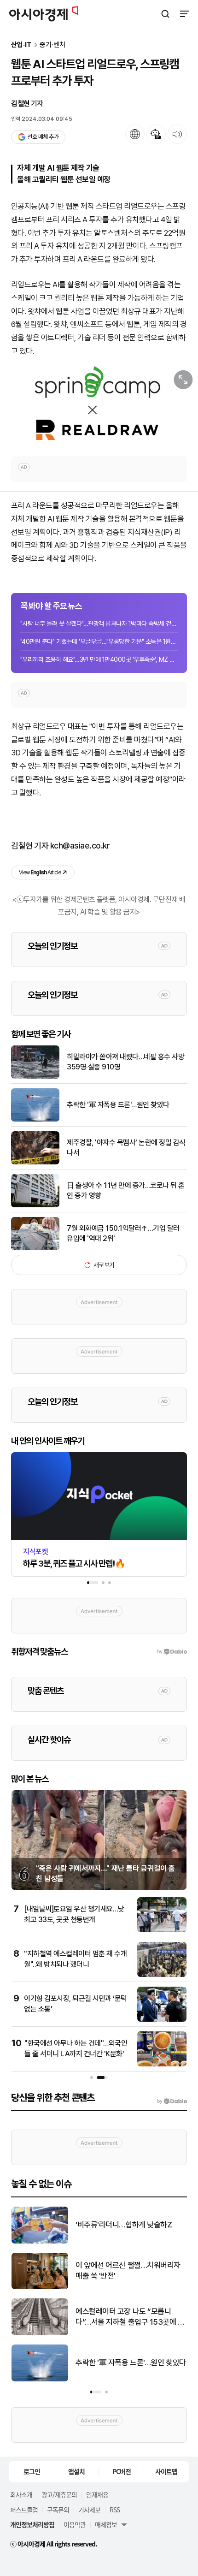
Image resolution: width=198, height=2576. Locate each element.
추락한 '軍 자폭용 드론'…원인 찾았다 (118, 1105)
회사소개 (21, 2494)
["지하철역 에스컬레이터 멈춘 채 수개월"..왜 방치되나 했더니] (162, 1975)
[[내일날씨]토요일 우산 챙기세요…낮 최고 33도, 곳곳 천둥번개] (162, 1930)
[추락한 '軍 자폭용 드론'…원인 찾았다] (35, 1119)
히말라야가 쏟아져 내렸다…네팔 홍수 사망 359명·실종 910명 (125, 1062)
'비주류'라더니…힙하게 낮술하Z (124, 2225)
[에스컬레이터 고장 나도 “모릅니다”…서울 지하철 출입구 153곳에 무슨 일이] (40, 2333)
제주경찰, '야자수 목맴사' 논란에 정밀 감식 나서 (126, 1148)
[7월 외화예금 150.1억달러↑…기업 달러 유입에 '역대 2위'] (35, 1248)
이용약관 (75, 2524)
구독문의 (58, 2510)
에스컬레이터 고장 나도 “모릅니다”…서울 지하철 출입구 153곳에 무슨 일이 (130, 2318)
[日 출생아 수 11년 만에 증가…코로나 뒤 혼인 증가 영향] (35, 1205)
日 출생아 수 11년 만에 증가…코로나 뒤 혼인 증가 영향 (126, 1190)
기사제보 (89, 2510)
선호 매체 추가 (43, 137)
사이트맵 (166, 2471)
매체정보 (106, 2524)
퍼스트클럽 (24, 2510)
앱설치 (76, 2471)
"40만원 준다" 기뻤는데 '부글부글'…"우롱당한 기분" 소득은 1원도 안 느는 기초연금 (99, 641)
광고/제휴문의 (59, 2494)
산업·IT (21, 45)
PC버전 (122, 2471)
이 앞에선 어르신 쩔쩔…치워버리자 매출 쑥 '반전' (128, 2271)
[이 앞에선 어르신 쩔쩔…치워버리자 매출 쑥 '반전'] (40, 2287)
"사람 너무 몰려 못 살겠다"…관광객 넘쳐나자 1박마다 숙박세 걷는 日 (99, 623)
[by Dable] (172, 2101)
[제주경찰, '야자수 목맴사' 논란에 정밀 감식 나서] (35, 1162)
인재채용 (97, 2494)
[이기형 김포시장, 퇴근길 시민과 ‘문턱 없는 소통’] (162, 2020)
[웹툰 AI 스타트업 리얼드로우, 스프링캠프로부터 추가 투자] (99, 406)
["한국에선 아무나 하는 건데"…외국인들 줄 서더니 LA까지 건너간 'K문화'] (162, 2064)
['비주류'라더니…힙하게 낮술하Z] (40, 2241)
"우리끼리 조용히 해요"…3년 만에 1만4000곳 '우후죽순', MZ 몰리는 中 (99, 659)
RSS (115, 2510)
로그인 (32, 2471)
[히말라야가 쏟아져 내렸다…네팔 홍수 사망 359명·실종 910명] (35, 1077)
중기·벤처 (52, 45)
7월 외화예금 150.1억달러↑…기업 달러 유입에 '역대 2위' (123, 1233)
